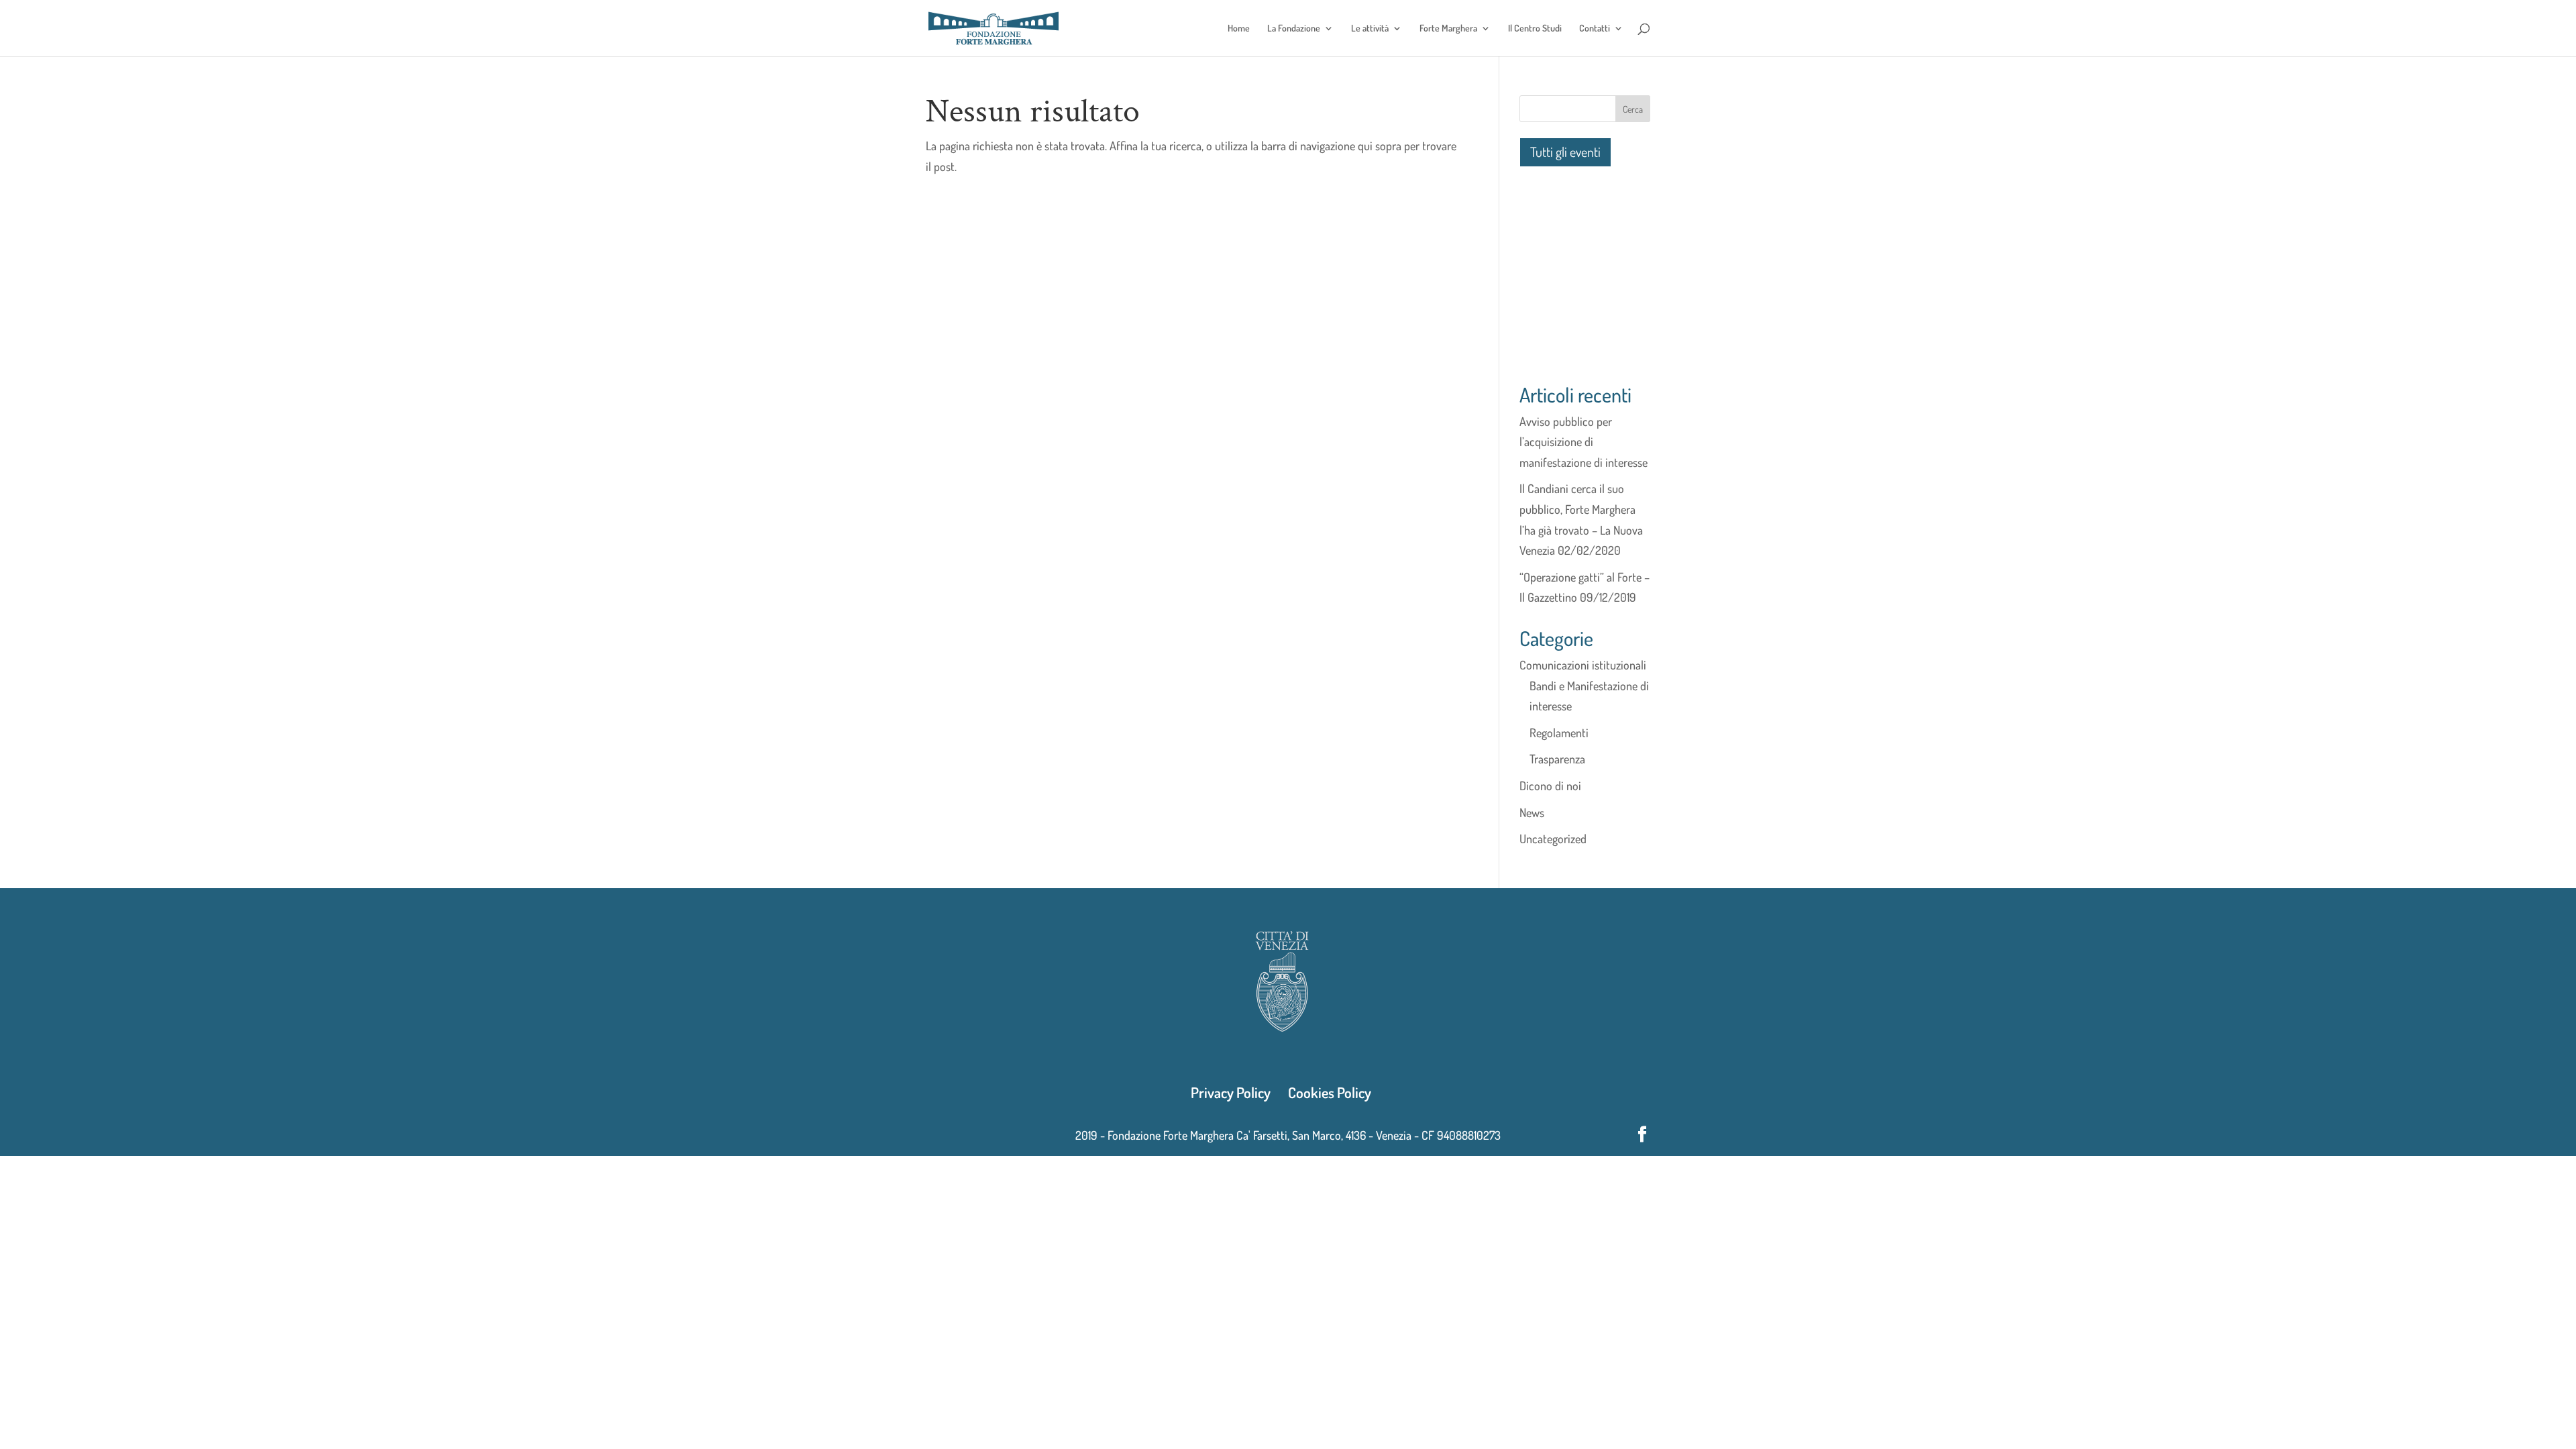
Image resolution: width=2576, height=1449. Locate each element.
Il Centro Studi (1535, 29)
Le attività (1370, 29)
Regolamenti (1559, 733)
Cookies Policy (1330, 1092)
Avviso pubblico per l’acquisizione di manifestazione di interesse (1584, 442)
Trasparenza (1557, 759)
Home (1239, 29)
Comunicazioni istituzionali (1583, 665)
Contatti (1595, 29)
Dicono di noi (1550, 786)
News (1532, 812)
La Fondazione (1294, 29)
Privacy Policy (1231, 1092)
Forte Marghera (1448, 29)
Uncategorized (1553, 839)
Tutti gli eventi (1565, 152)
